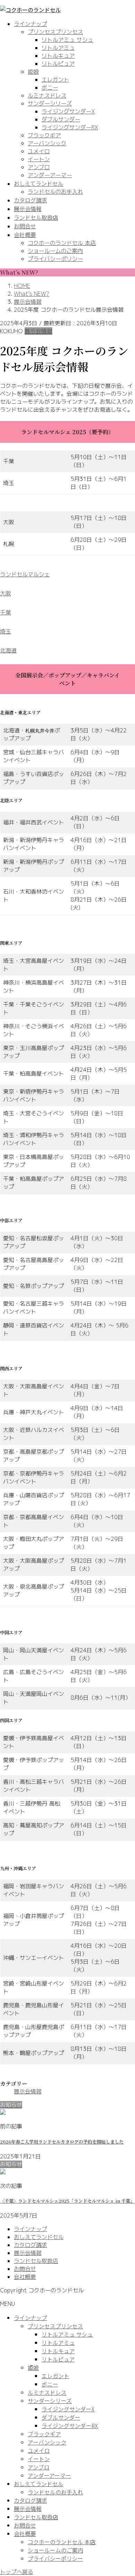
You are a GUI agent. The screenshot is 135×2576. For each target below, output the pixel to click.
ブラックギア (44, 135)
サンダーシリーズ (50, 103)
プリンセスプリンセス (55, 32)
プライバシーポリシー (55, 259)
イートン (39, 159)
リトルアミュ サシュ (67, 40)
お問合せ (25, 2269)
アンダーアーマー (50, 175)
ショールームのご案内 (55, 251)
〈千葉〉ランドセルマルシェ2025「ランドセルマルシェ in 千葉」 (67, 2201)
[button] (67, 574)
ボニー (50, 88)
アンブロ (39, 167)
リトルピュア (58, 64)
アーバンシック (47, 143)
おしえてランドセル (39, 2237)
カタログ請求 (30, 2245)
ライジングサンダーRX (70, 127)
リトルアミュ (58, 48)
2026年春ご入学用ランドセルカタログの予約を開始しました (62, 2142)
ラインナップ (30, 2229)
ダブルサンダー (61, 119)
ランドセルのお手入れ (55, 192)
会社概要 (25, 2277)
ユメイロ (39, 151)
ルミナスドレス (47, 95)
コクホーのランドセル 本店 (62, 243)
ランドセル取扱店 (36, 2261)
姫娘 (33, 72)
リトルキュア (58, 56)
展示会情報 (38, 331)
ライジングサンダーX (68, 111)
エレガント (55, 80)
